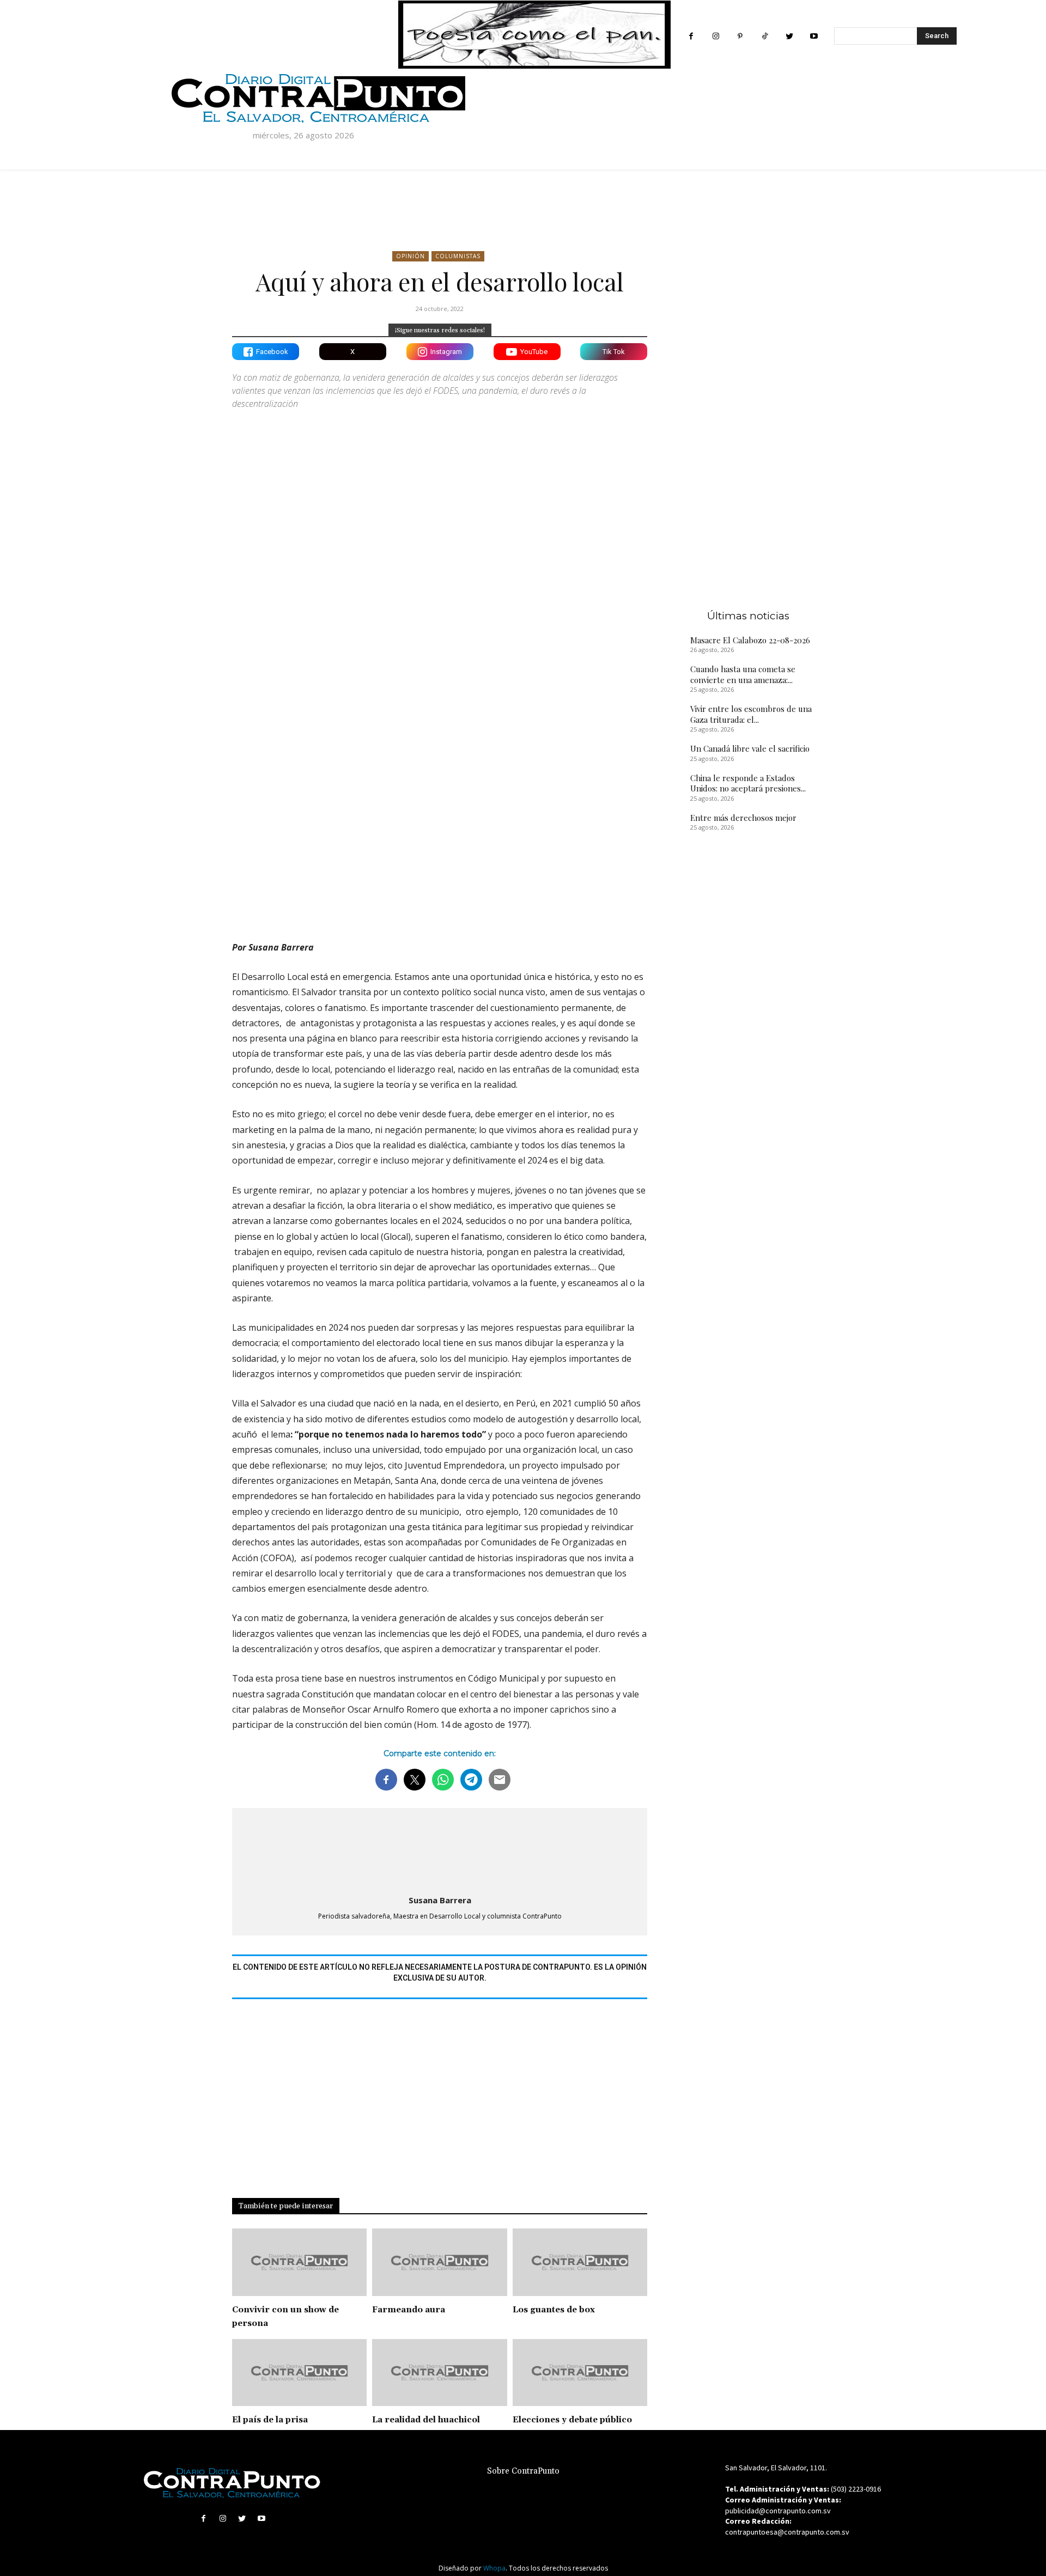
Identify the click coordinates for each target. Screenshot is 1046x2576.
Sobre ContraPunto (523, 2471)
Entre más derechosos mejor (743, 818)
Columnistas (458, 256)
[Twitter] (789, 36)
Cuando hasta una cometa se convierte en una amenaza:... (743, 674)
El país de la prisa (270, 2420)
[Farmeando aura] (439, 2262)
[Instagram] (716, 36)
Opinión (411, 256)
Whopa (494, 2568)
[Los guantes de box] (580, 2262)
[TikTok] (765, 36)
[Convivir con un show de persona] (299, 2262)
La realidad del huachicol (426, 2420)
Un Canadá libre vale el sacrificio (750, 748)
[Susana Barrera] (440, 1849)
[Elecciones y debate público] (580, 2373)
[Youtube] (814, 36)
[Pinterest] (740, 36)
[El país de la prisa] (299, 2373)
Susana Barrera (440, 1900)
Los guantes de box (554, 2310)
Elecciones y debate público (572, 2420)
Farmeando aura (409, 2310)
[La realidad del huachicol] (439, 2373)
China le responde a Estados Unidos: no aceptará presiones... (748, 783)
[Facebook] (691, 36)
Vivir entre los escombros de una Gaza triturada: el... (751, 714)
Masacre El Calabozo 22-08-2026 (750, 640)
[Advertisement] (440, 837)
